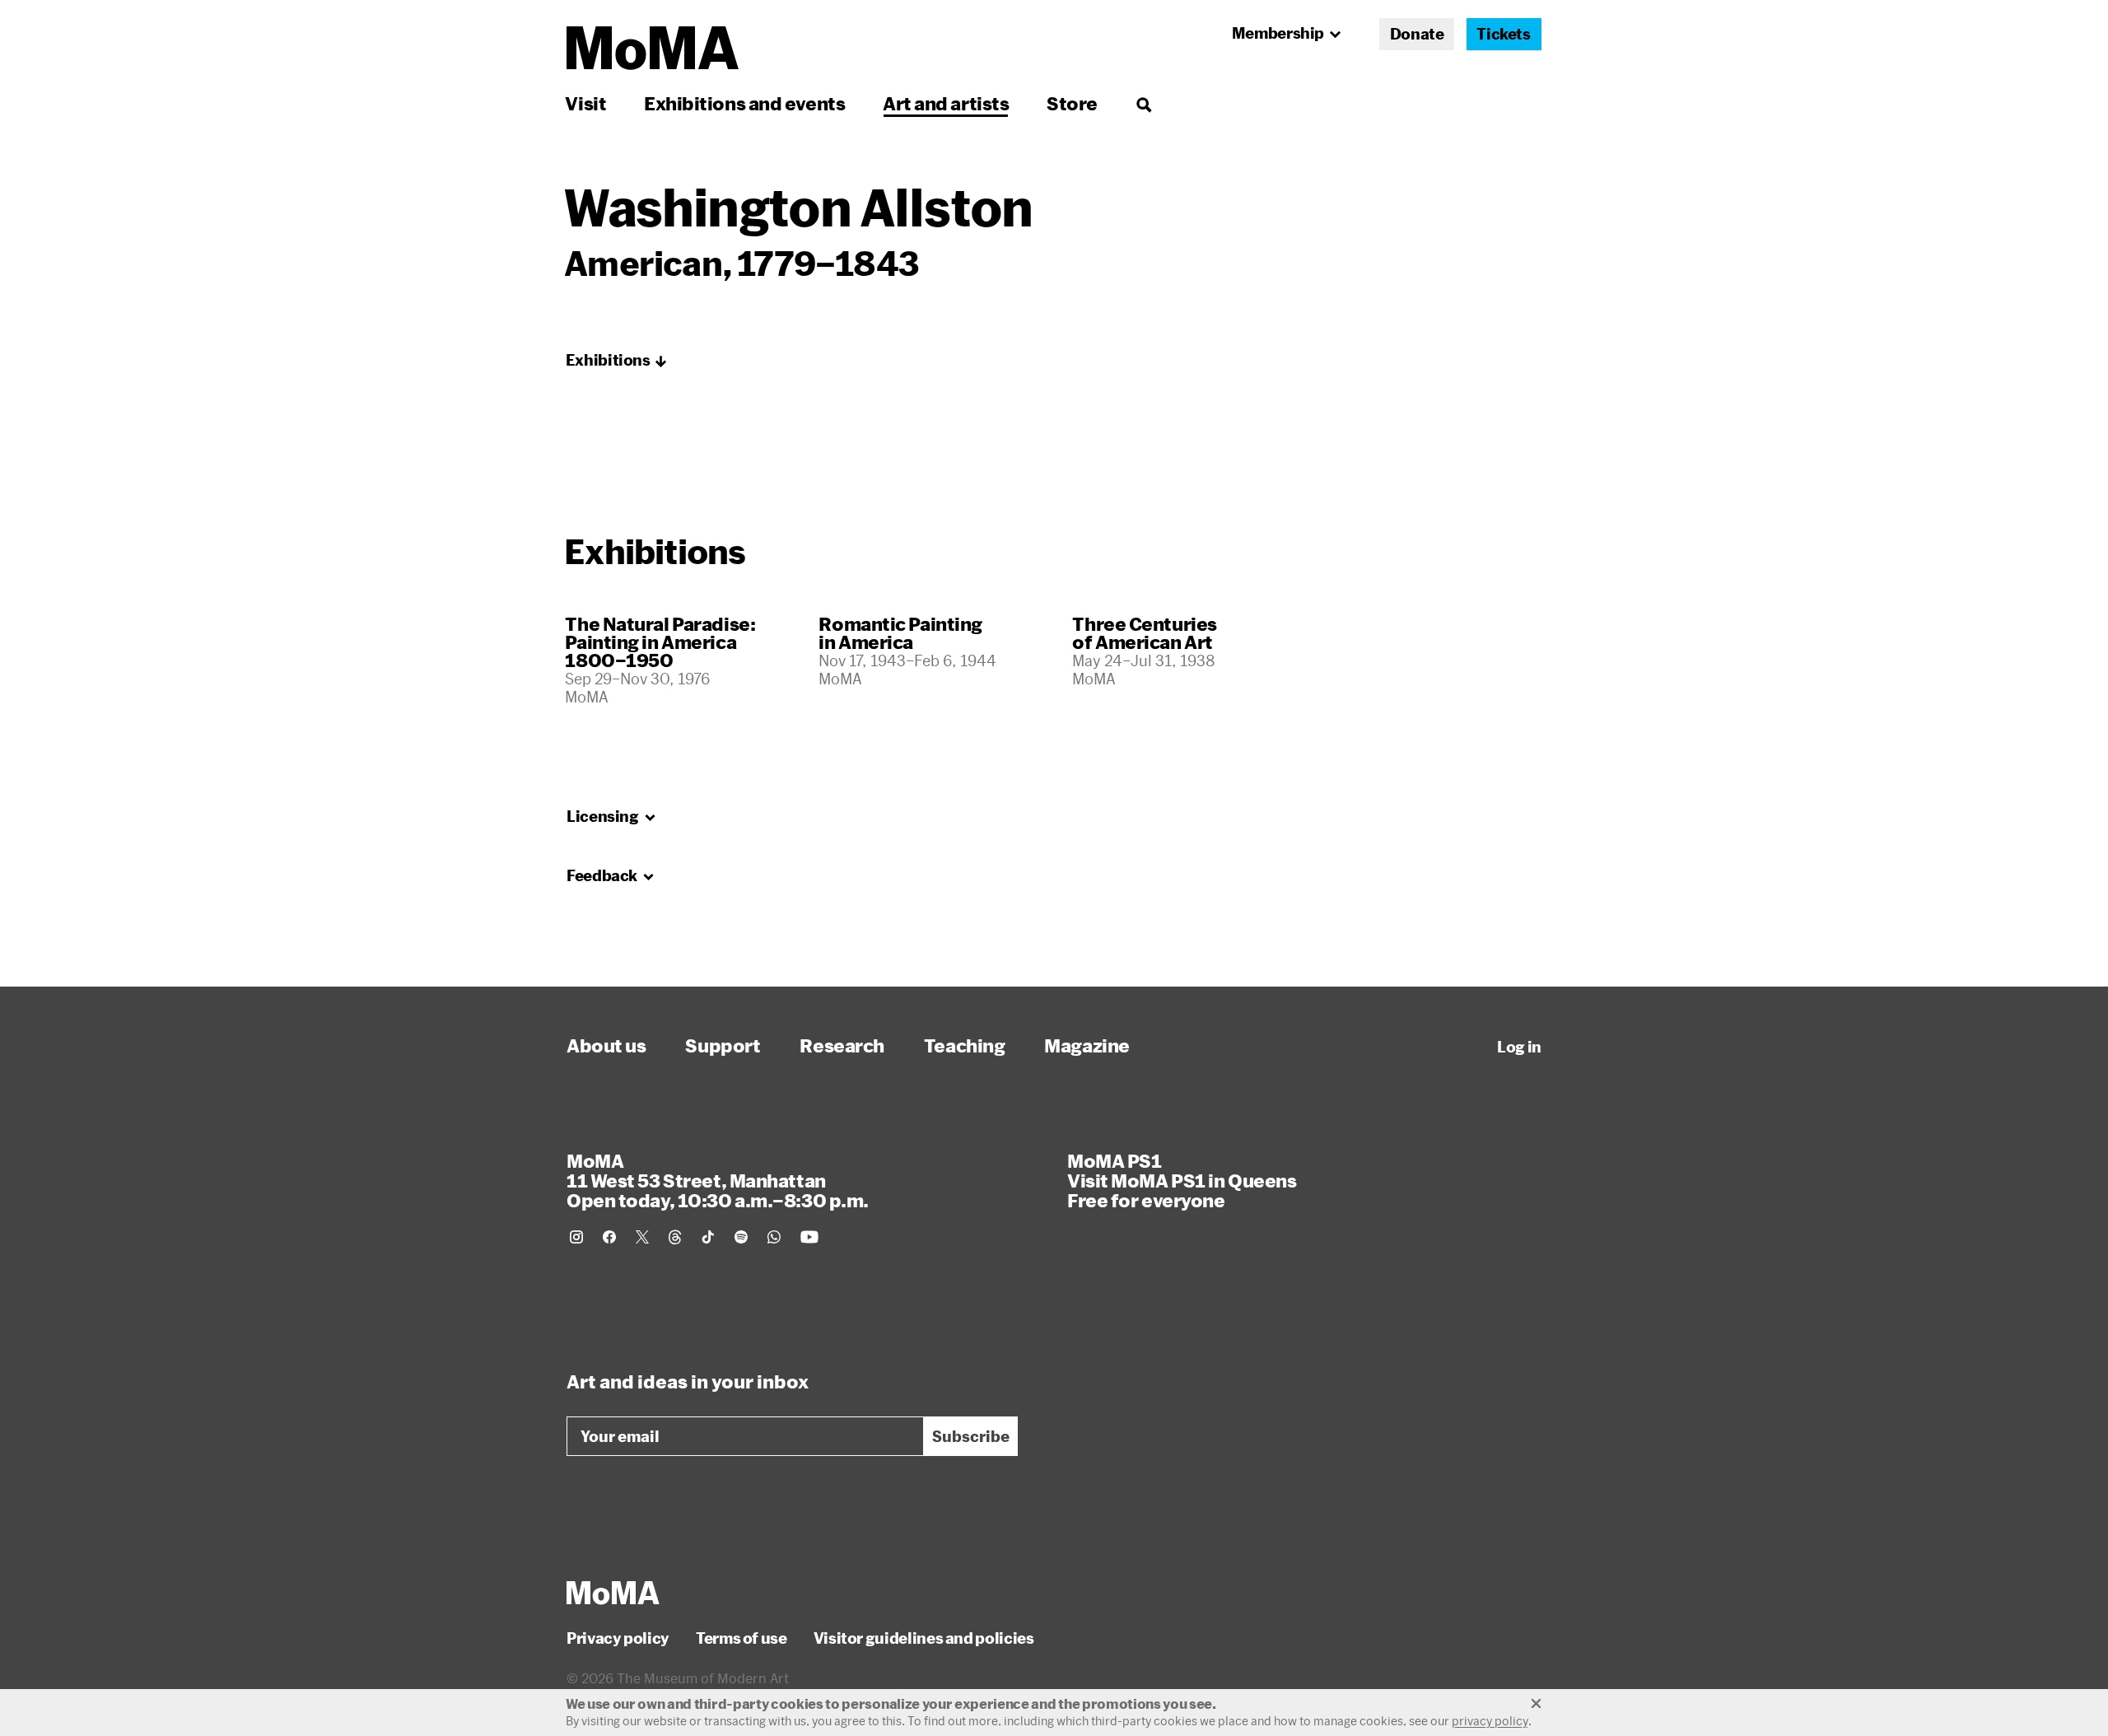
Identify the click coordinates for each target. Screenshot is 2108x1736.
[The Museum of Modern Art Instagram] (576, 1237)
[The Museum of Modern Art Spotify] (741, 1237)
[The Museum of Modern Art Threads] (675, 1237)
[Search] (1143, 103)
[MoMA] (613, 1593)
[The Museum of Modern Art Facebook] (609, 1237)
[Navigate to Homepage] (653, 48)
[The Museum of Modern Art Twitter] (642, 1237)
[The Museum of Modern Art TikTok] (708, 1237)
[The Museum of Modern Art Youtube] (809, 1237)
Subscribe (971, 1436)
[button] (617, 361)
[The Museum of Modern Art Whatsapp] (774, 1237)
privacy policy (1490, 1721)
